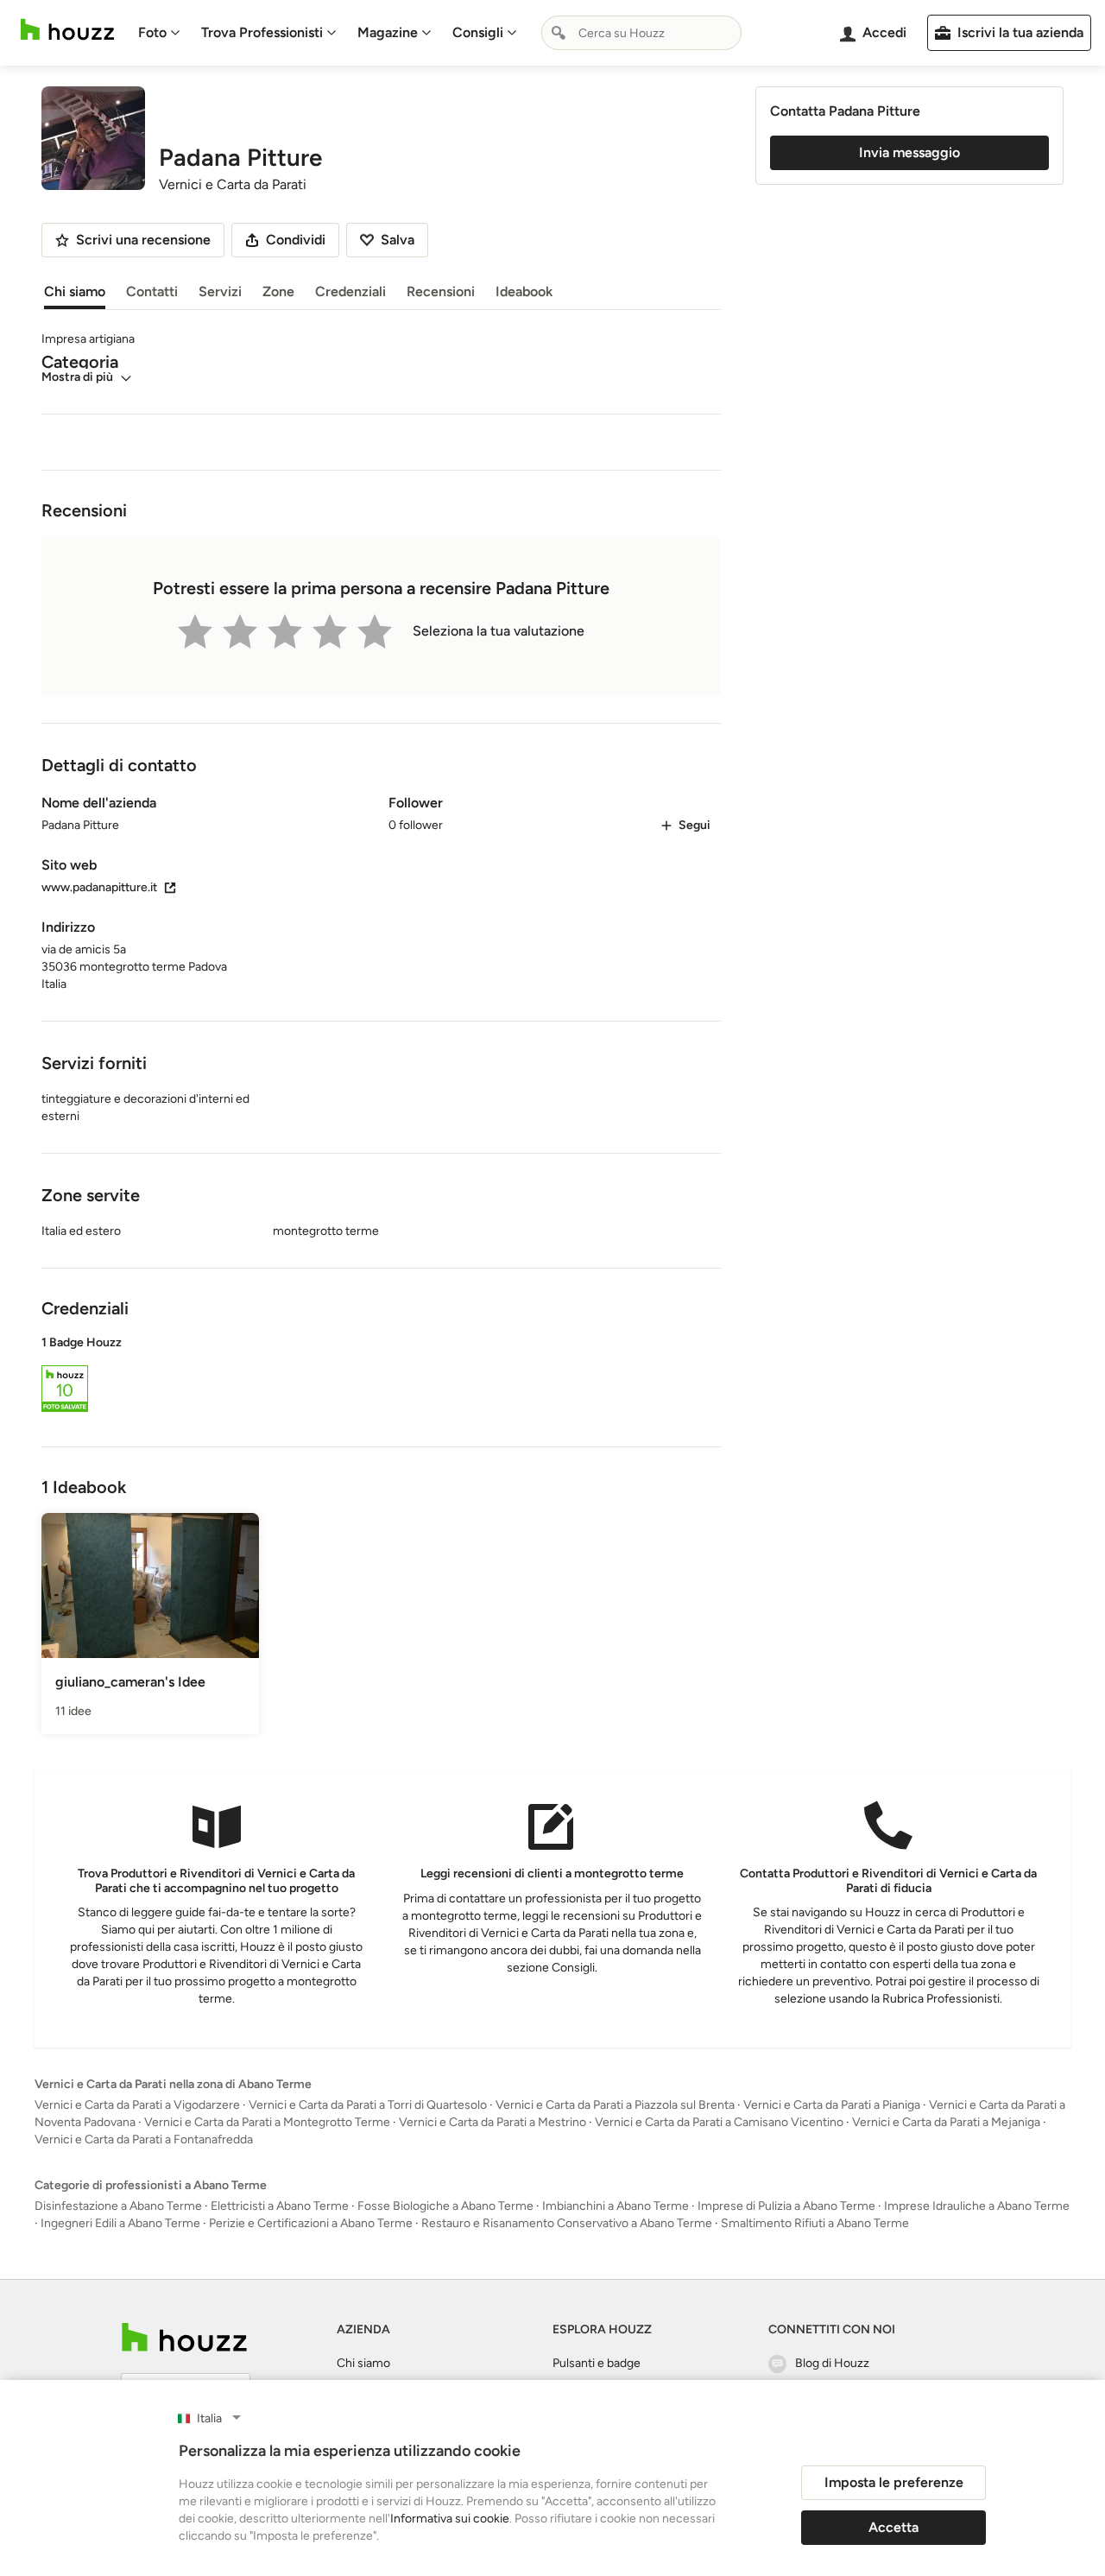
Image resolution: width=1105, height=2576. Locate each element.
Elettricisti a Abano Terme (280, 2206)
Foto (152, 32)
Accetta (893, 2527)
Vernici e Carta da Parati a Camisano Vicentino (719, 2122)
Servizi (220, 291)
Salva (398, 240)
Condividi (296, 240)
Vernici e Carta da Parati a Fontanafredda (144, 2139)
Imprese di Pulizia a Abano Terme (786, 2206)
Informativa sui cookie (450, 2519)
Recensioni (441, 291)
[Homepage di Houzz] (67, 30)
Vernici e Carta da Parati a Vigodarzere (137, 2105)
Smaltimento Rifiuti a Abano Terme (815, 2223)
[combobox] (641, 33)
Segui (695, 825)
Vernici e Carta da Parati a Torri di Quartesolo (368, 2105)
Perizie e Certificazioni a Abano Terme (311, 2223)
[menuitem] (159, 33)
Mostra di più (77, 377)
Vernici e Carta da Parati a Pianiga (832, 2105)
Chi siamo (75, 291)
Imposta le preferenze (894, 2482)
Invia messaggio (909, 152)
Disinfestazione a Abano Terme (118, 2206)
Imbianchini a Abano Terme (616, 2206)
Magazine (388, 32)
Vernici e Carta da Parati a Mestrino (493, 2122)
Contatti (152, 291)
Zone (278, 291)
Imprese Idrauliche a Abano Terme (977, 2206)
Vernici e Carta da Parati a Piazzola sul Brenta (615, 2105)
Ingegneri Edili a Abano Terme (120, 2223)
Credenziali (350, 291)
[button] (381, 1377)
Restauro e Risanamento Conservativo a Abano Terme (567, 2223)
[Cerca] (559, 33)
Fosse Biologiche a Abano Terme (445, 2206)
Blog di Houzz (832, 2363)
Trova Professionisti (262, 32)
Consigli (478, 32)
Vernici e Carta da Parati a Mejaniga (946, 2122)
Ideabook (524, 291)
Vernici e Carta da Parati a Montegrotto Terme (267, 2122)
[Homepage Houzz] (184, 2337)
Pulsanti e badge (597, 2363)
